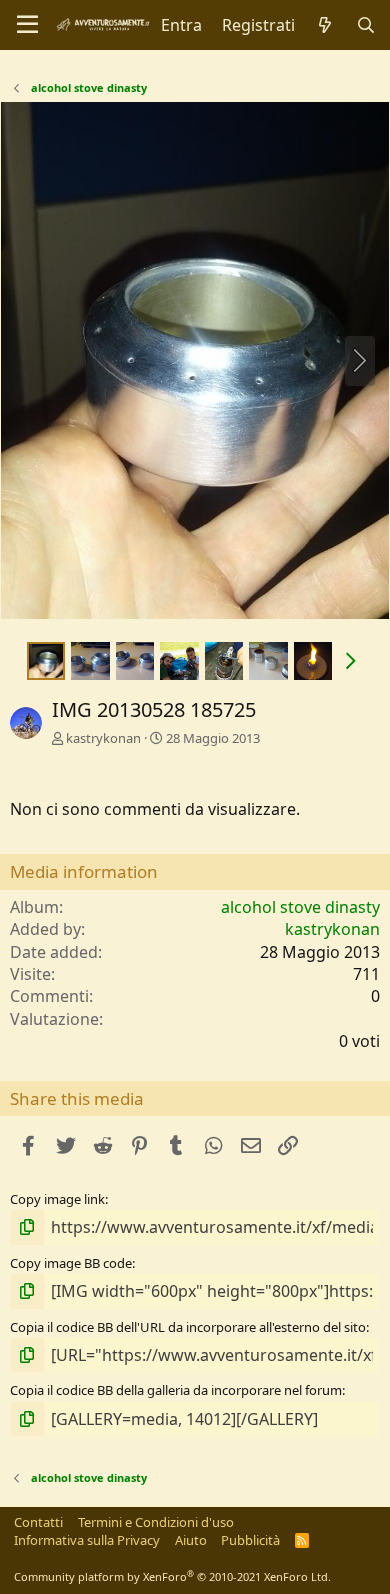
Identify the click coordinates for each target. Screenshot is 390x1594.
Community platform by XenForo (172, 1576)
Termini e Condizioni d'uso (156, 1522)
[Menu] (27, 25)
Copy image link (57, 1199)
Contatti (38, 1522)
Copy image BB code (71, 1263)
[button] (350, 661)
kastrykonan (103, 738)
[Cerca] (365, 25)
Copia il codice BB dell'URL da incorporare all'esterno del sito (188, 1327)
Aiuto (191, 1540)
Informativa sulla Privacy (87, 1540)
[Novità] (325, 25)
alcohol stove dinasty (300, 907)
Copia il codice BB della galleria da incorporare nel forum (176, 1390)
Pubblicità (250, 1540)
